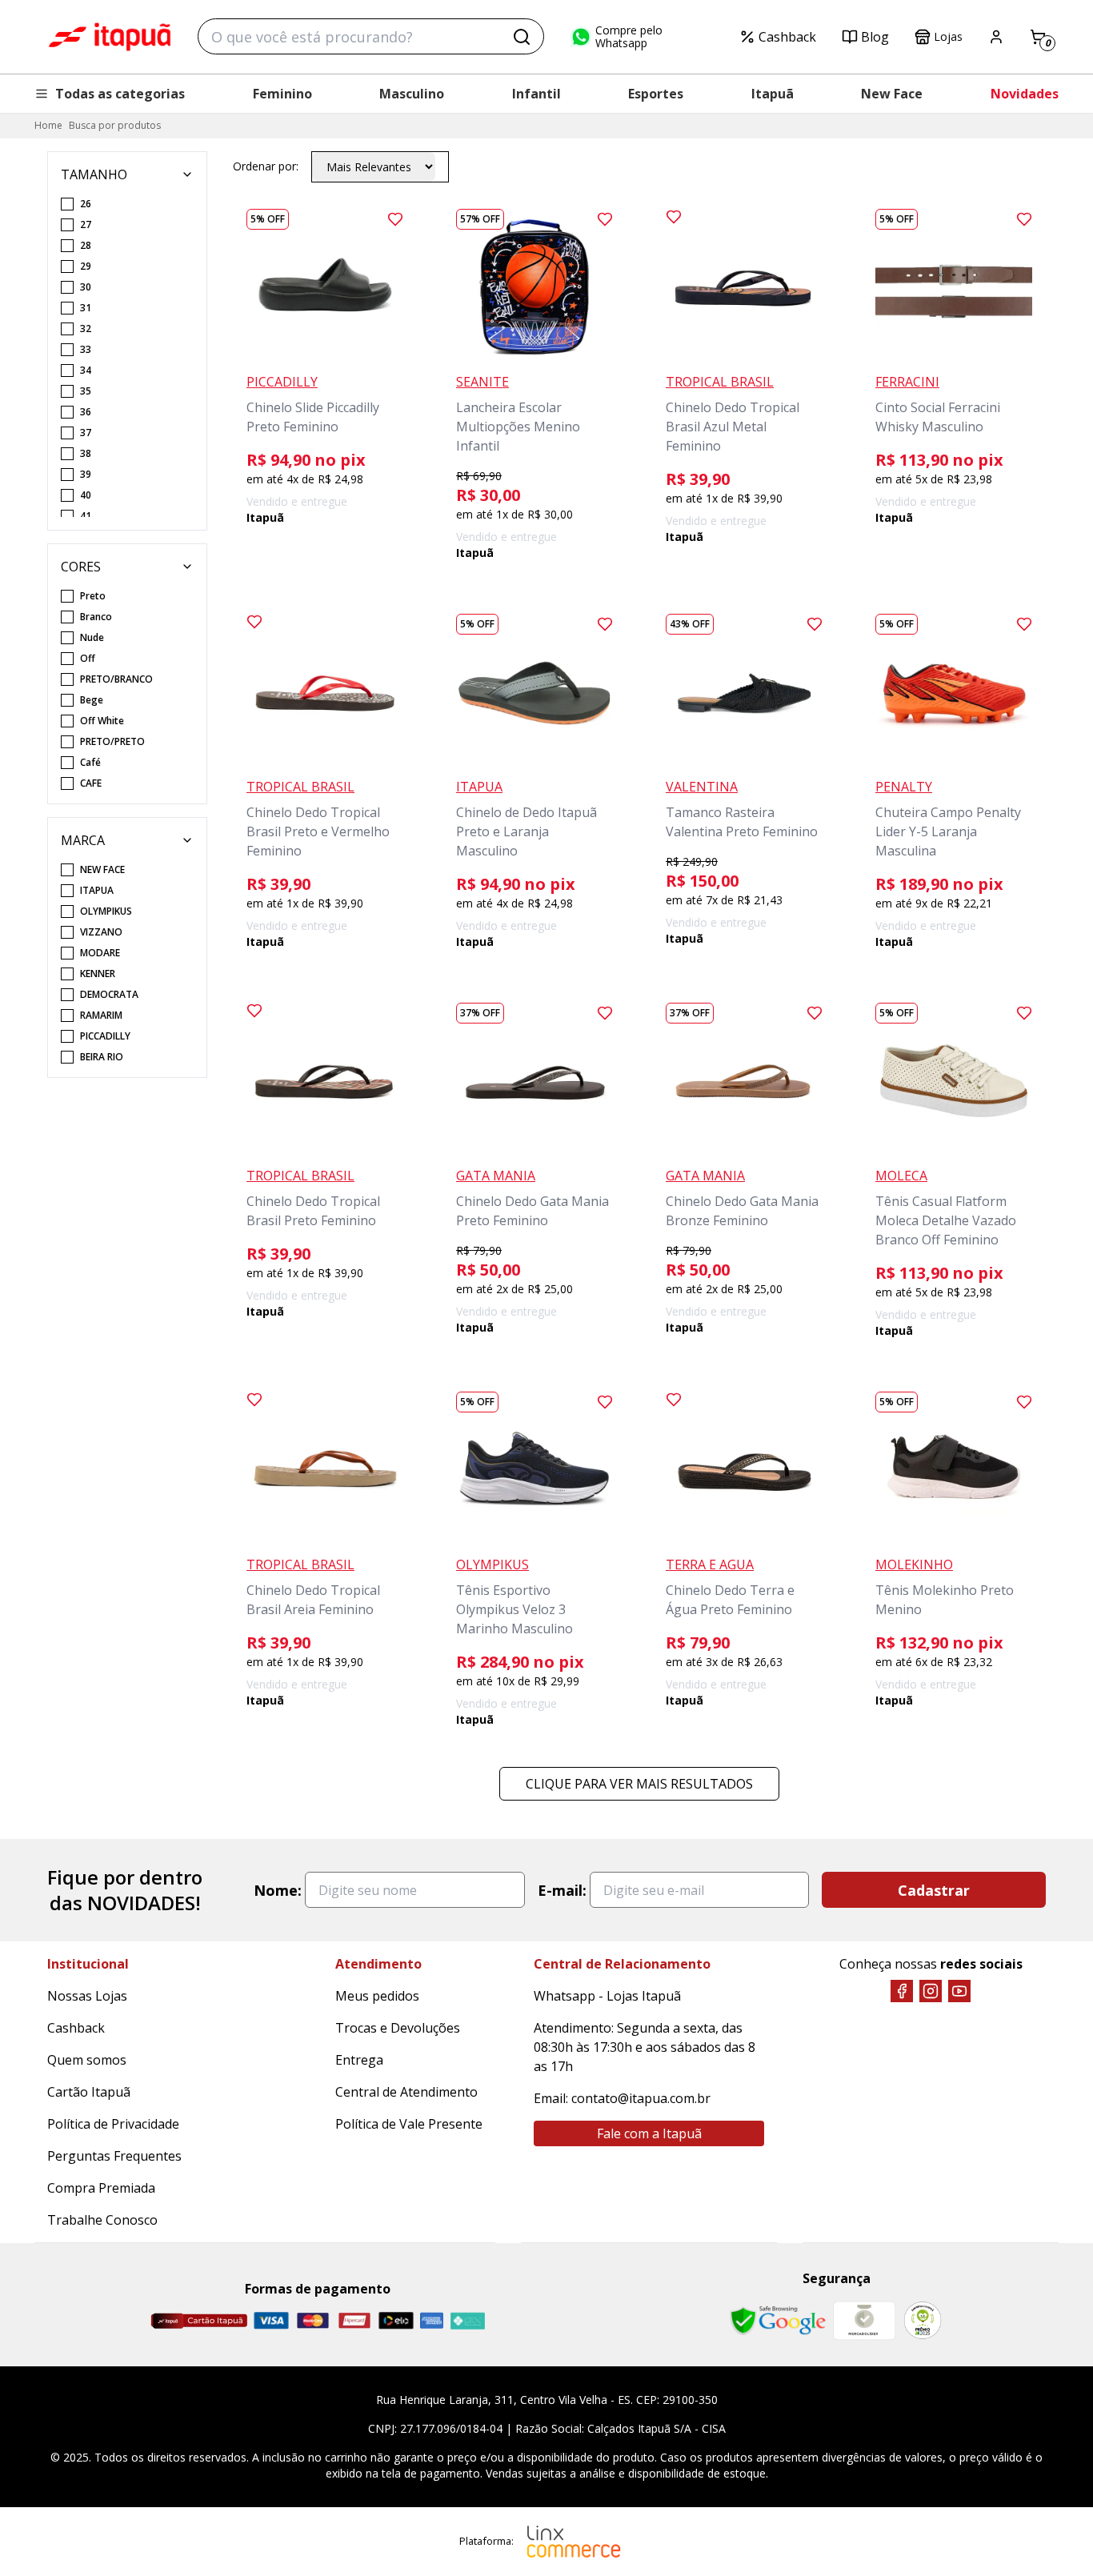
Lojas (948, 36)
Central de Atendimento (406, 2092)
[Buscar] (522, 37)
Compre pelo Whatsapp (629, 37)
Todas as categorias (120, 94)
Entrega (359, 2060)
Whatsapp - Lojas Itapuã (607, 1996)
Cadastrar (934, 1890)
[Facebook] (902, 1991)
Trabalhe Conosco (102, 2220)
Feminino (282, 94)
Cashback (787, 37)
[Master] (313, 2320)
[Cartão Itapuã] (199, 2321)
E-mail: (562, 1890)
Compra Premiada (101, 2188)
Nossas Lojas (87, 1996)
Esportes (656, 94)
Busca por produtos (115, 125)
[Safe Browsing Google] (778, 2321)
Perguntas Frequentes (114, 2156)
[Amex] (432, 2320)
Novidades (1025, 94)
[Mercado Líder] (864, 2321)
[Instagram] (931, 1991)
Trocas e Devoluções (398, 2028)
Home (48, 125)
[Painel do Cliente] (996, 37)
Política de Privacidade (113, 2124)
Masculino (412, 94)
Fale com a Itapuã (649, 2133)
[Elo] (396, 2320)
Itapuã (773, 94)
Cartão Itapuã (89, 2092)
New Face (892, 94)
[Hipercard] (354, 2320)
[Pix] (467, 2321)
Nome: (278, 1890)
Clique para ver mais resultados (639, 1784)
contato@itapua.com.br (641, 2098)
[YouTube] (959, 1991)
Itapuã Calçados (110, 37)
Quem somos (87, 2060)
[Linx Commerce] (574, 2542)
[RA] (923, 2320)
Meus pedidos (377, 1996)
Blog (875, 37)
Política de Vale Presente (409, 2124)
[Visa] (271, 2320)
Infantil (536, 94)
